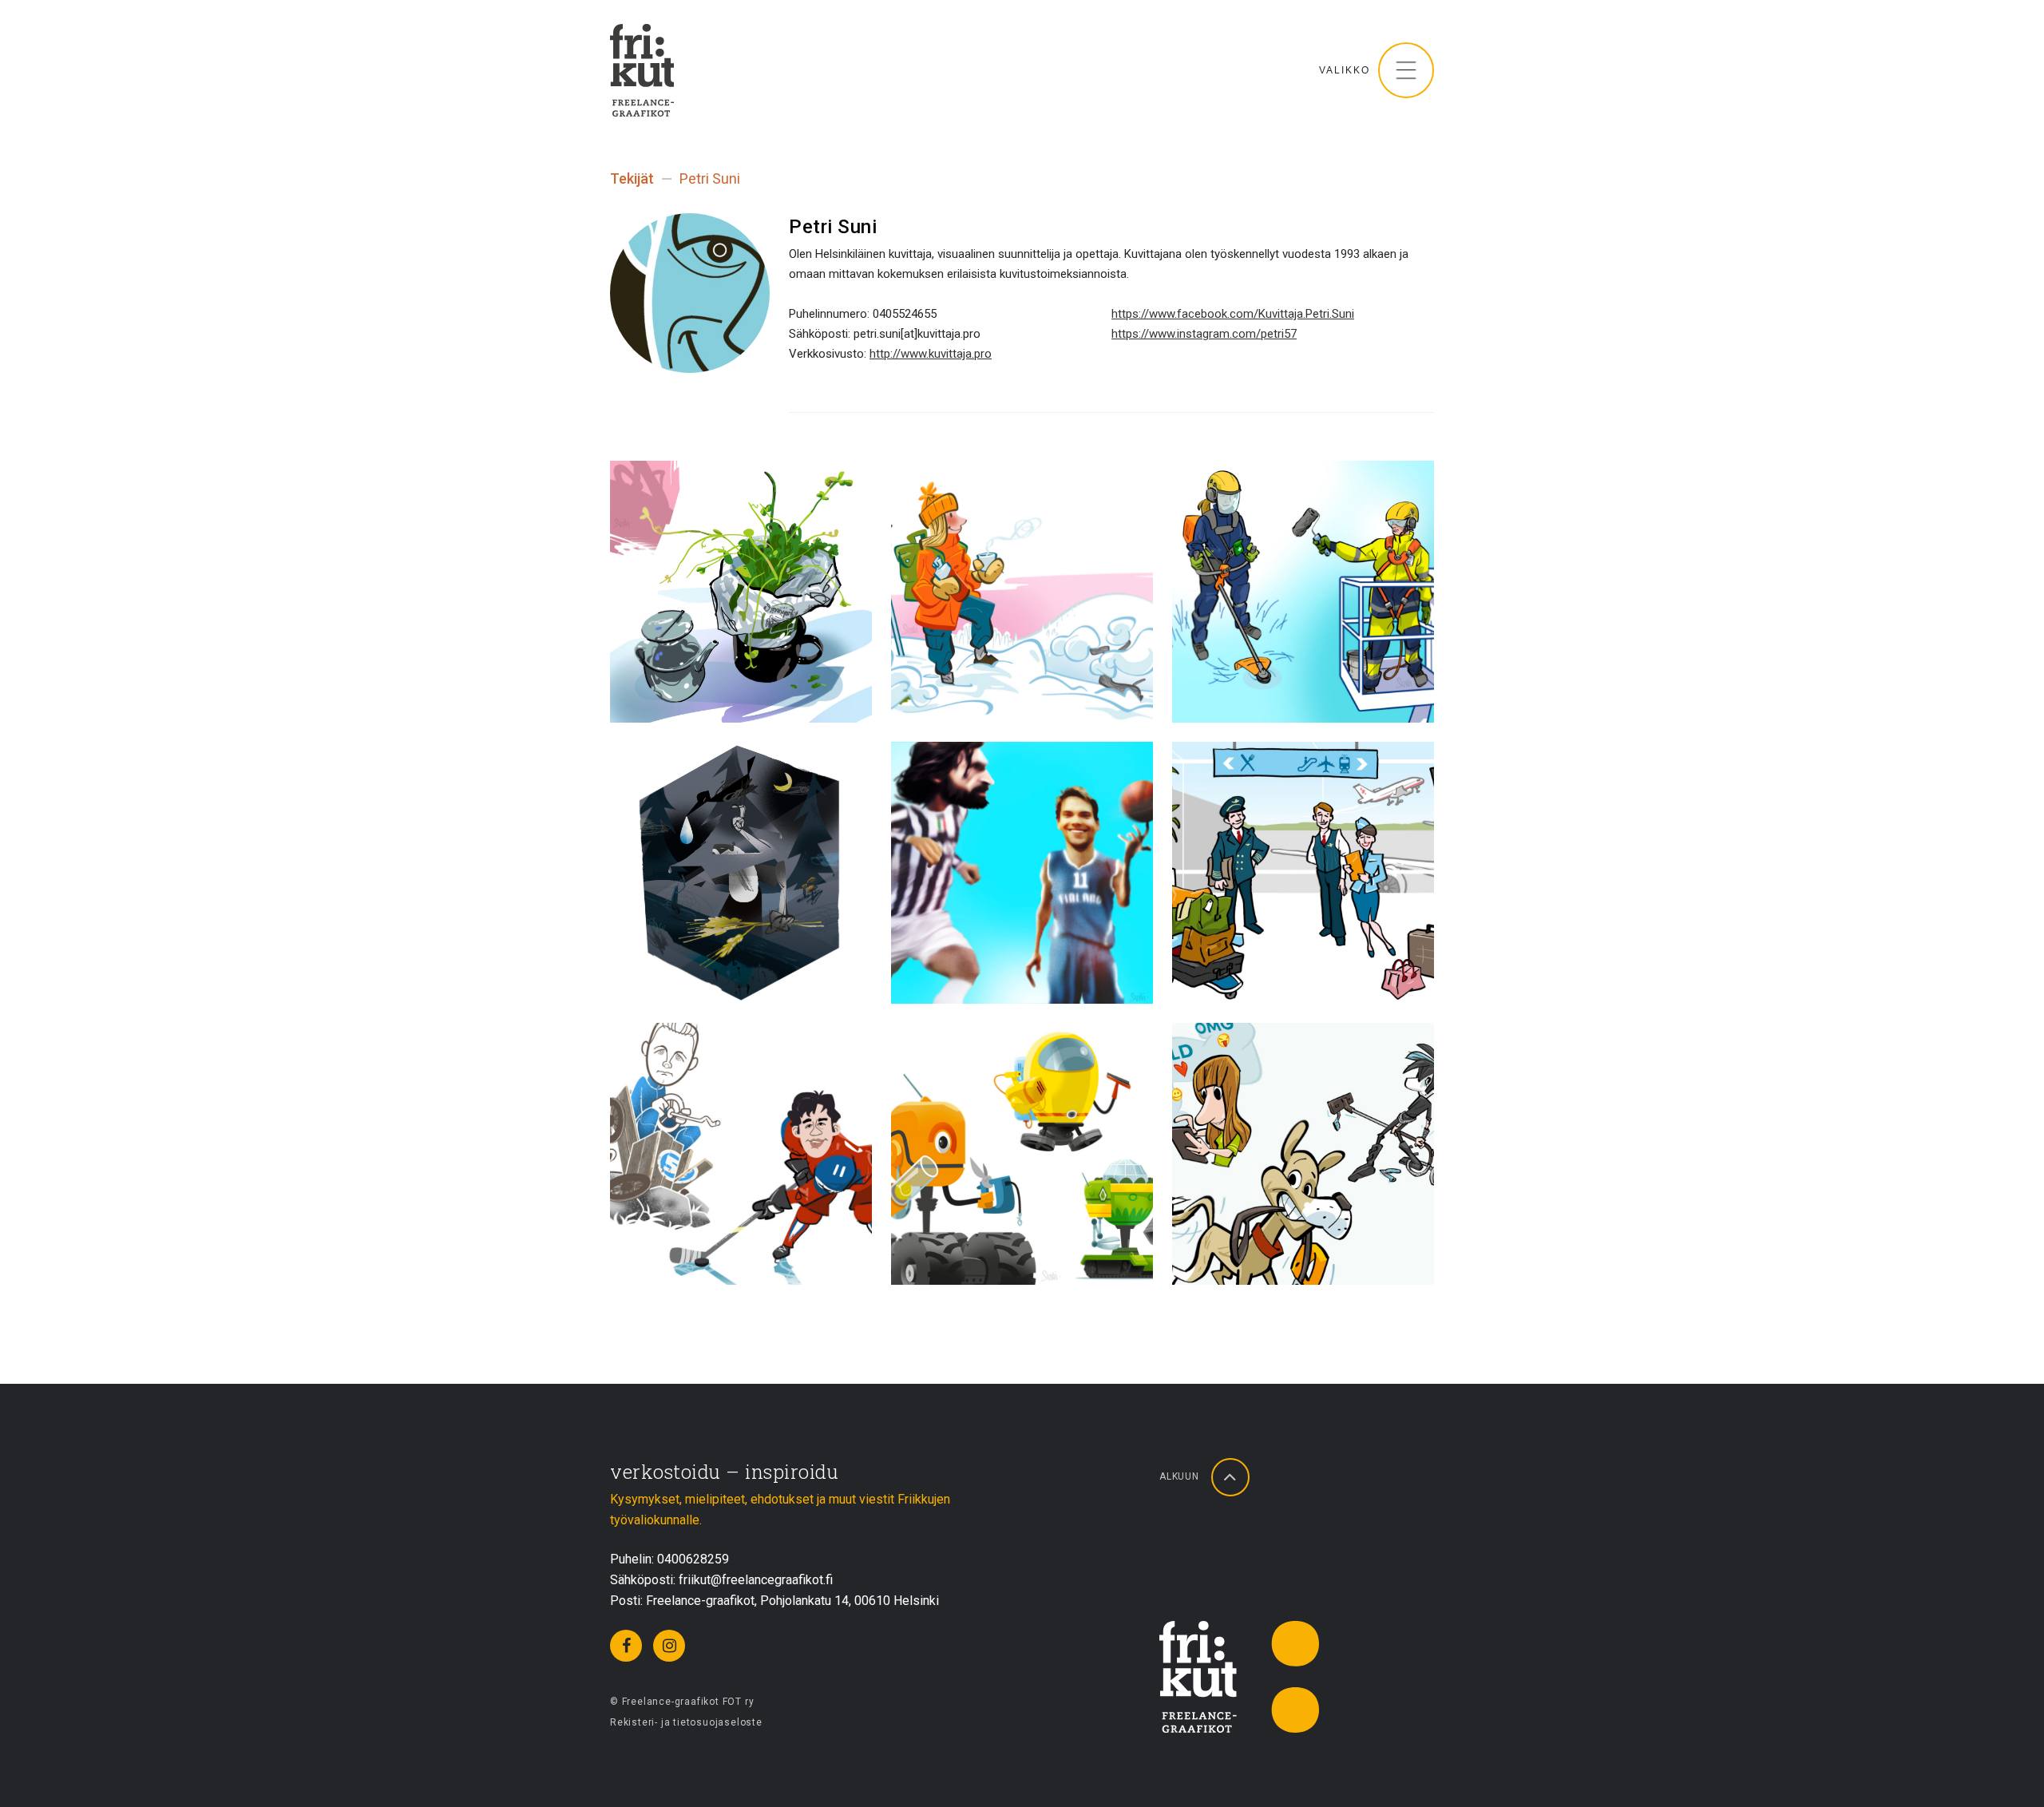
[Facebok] (626, 1646)
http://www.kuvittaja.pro (931, 354)
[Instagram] (669, 1646)
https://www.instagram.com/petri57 (1204, 334)
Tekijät (632, 178)
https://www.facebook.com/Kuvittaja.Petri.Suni (1233, 314)
